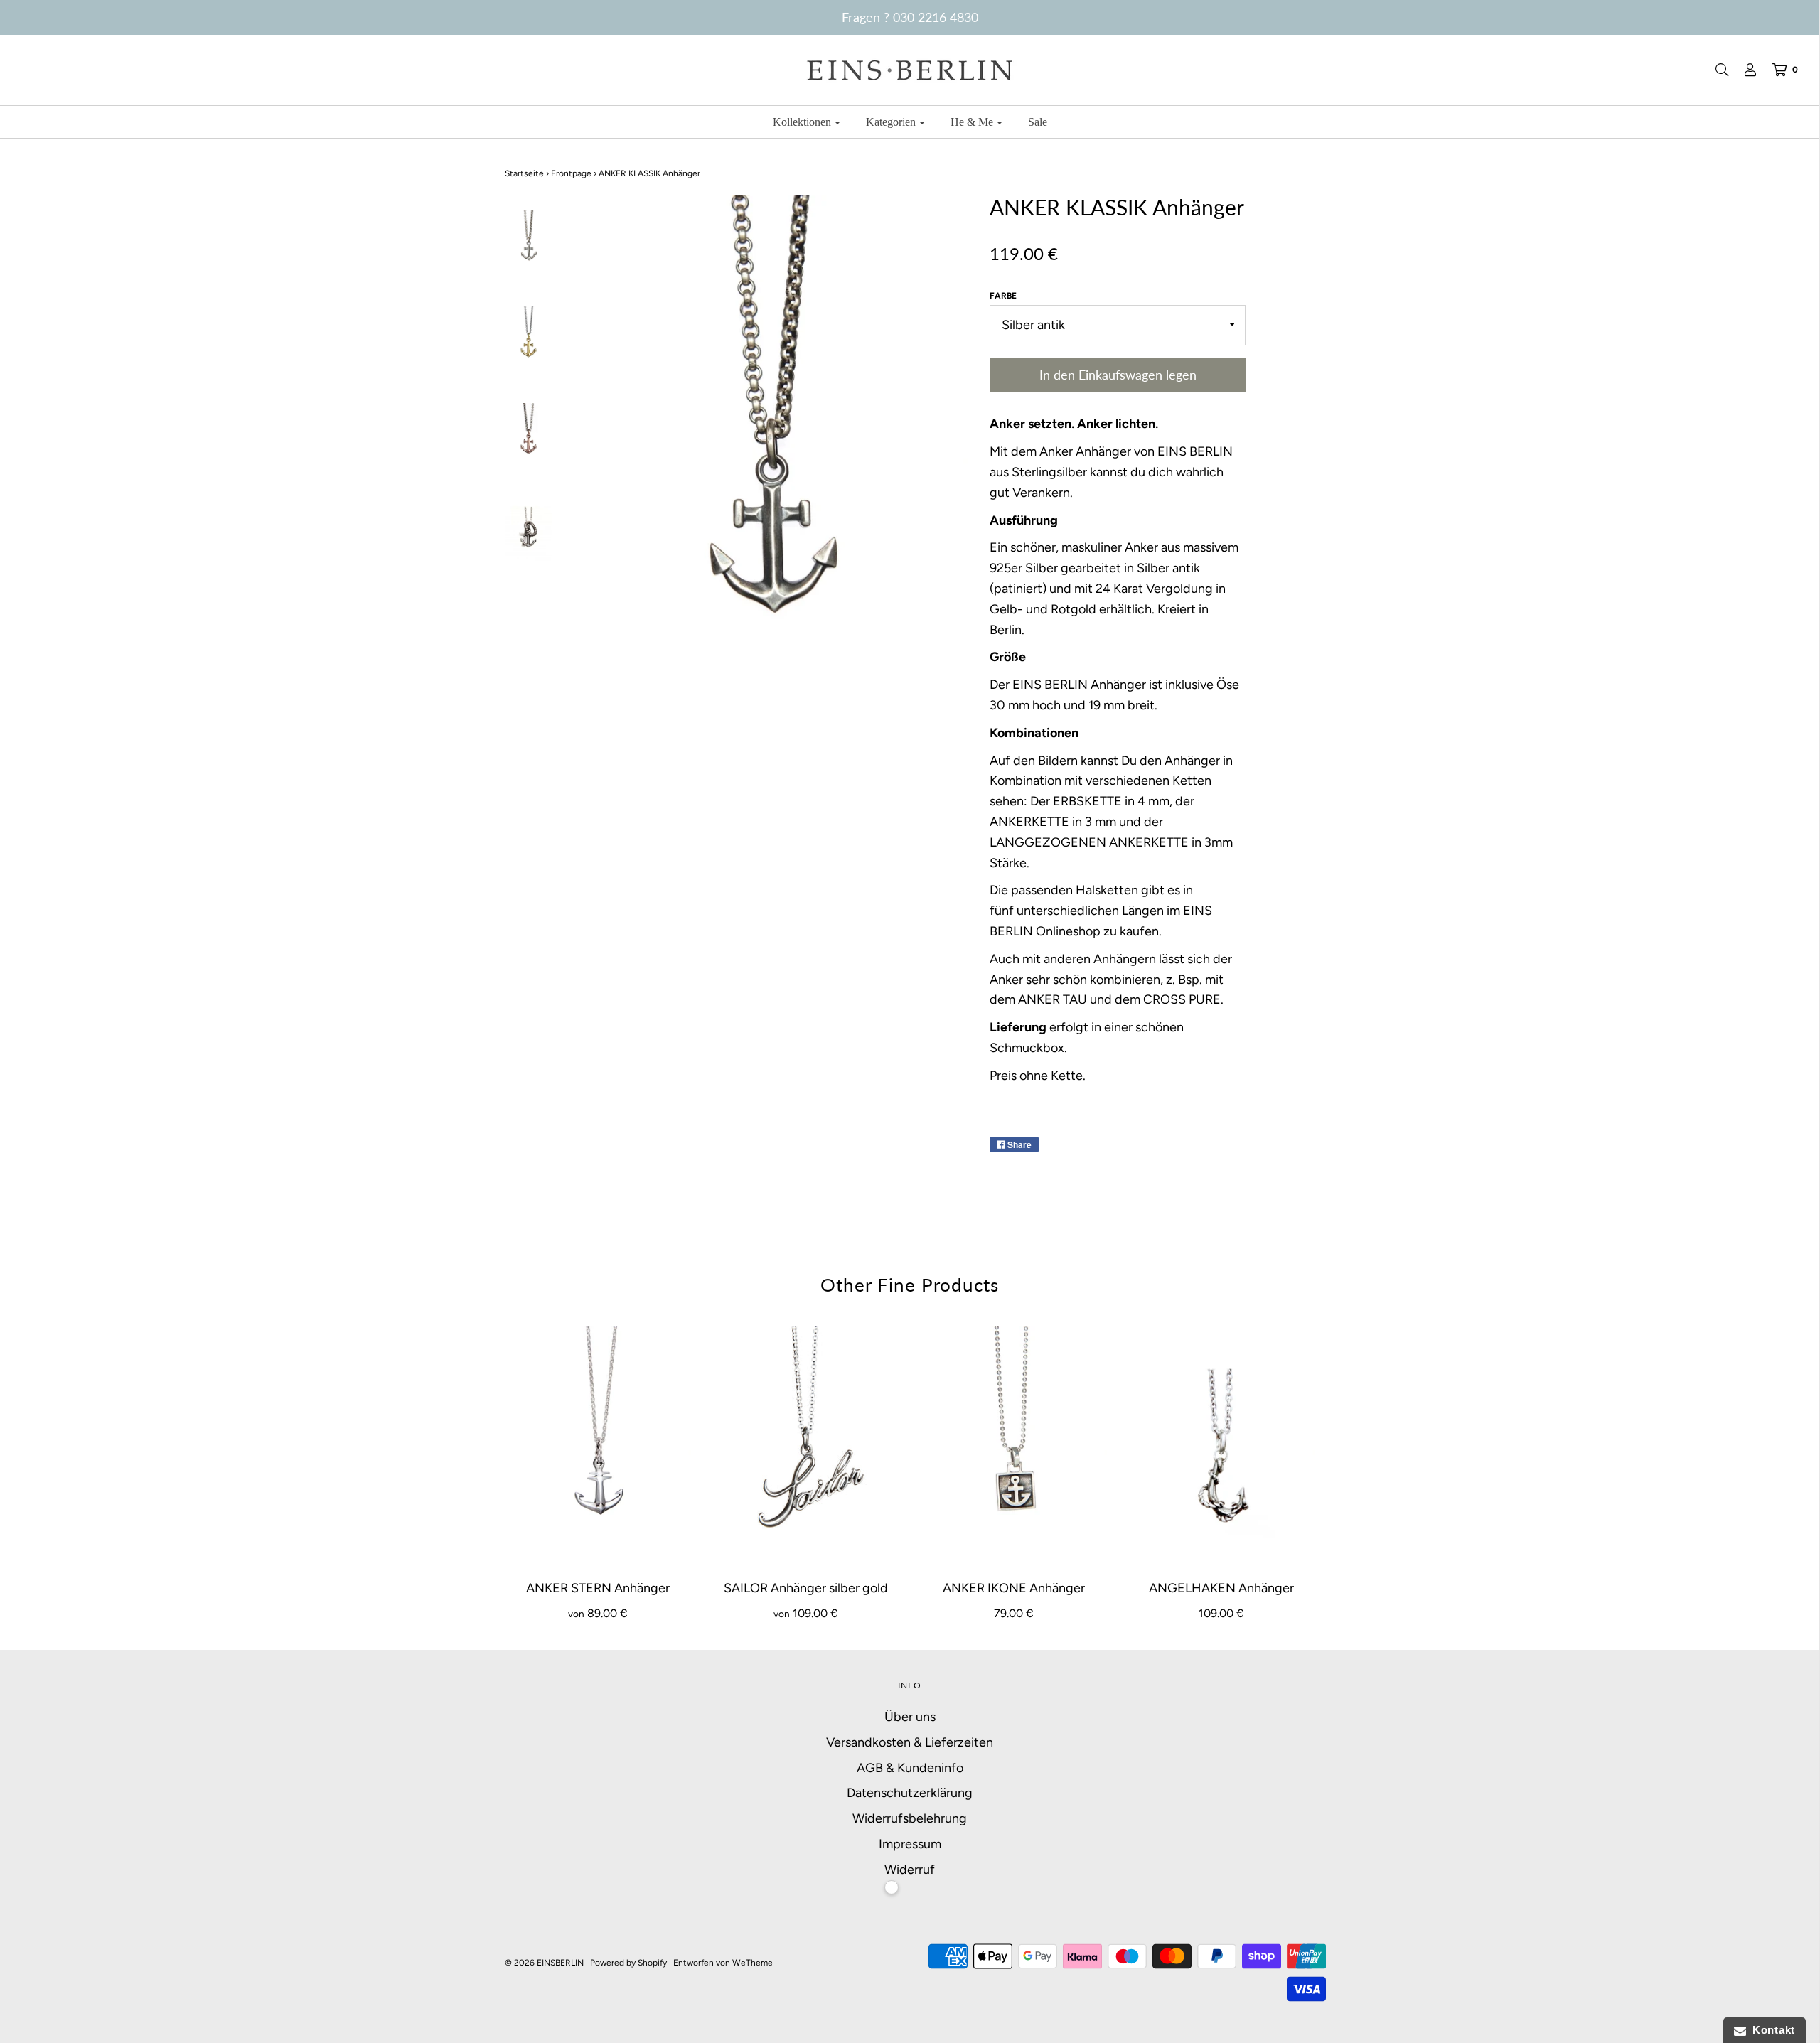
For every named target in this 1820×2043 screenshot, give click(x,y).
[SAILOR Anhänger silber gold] (806, 1445)
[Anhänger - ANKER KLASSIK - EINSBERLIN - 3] (529, 434)
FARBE (1003, 296)
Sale (1038, 122)
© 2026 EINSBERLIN (544, 1963)
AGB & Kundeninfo (910, 1768)
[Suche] (1715, 70)
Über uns (910, 1717)
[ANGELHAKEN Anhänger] (1222, 1445)
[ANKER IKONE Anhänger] (1014, 1445)
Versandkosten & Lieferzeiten (910, 1742)
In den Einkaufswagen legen (1118, 375)
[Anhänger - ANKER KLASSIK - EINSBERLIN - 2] (529, 337)
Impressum (910, 1844)
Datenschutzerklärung (910, 1793)
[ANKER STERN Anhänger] (598, 1445)
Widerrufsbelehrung (910, 1818)
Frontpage (571, 173)
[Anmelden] (1743, 70)
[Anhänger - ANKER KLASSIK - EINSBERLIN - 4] (529, 530)
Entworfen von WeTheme (723, 1963)
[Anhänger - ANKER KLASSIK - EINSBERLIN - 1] (529, 240)
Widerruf (910, 1870)
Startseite (524, 173)
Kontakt (1771, 2030)
